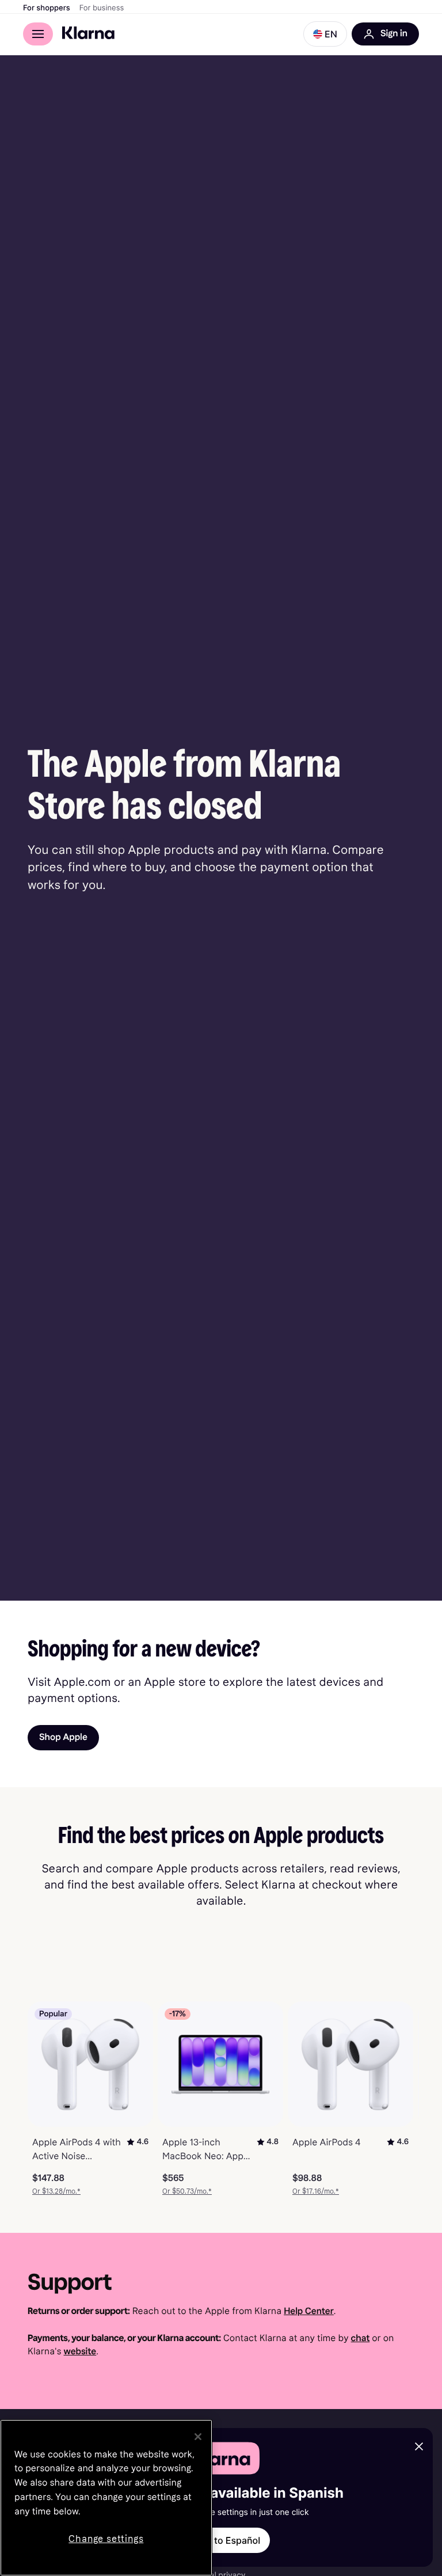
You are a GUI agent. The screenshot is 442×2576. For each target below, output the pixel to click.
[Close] (198, 2437)
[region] (106, 2498)
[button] (325, 34)
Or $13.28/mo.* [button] (56, 2191)
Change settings (106, 2539)
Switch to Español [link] (221, 2540)
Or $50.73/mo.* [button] (187, 2191)
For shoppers (47, 8)
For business (102, 8)
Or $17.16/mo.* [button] (316, 2191)
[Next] (398, 2099)
